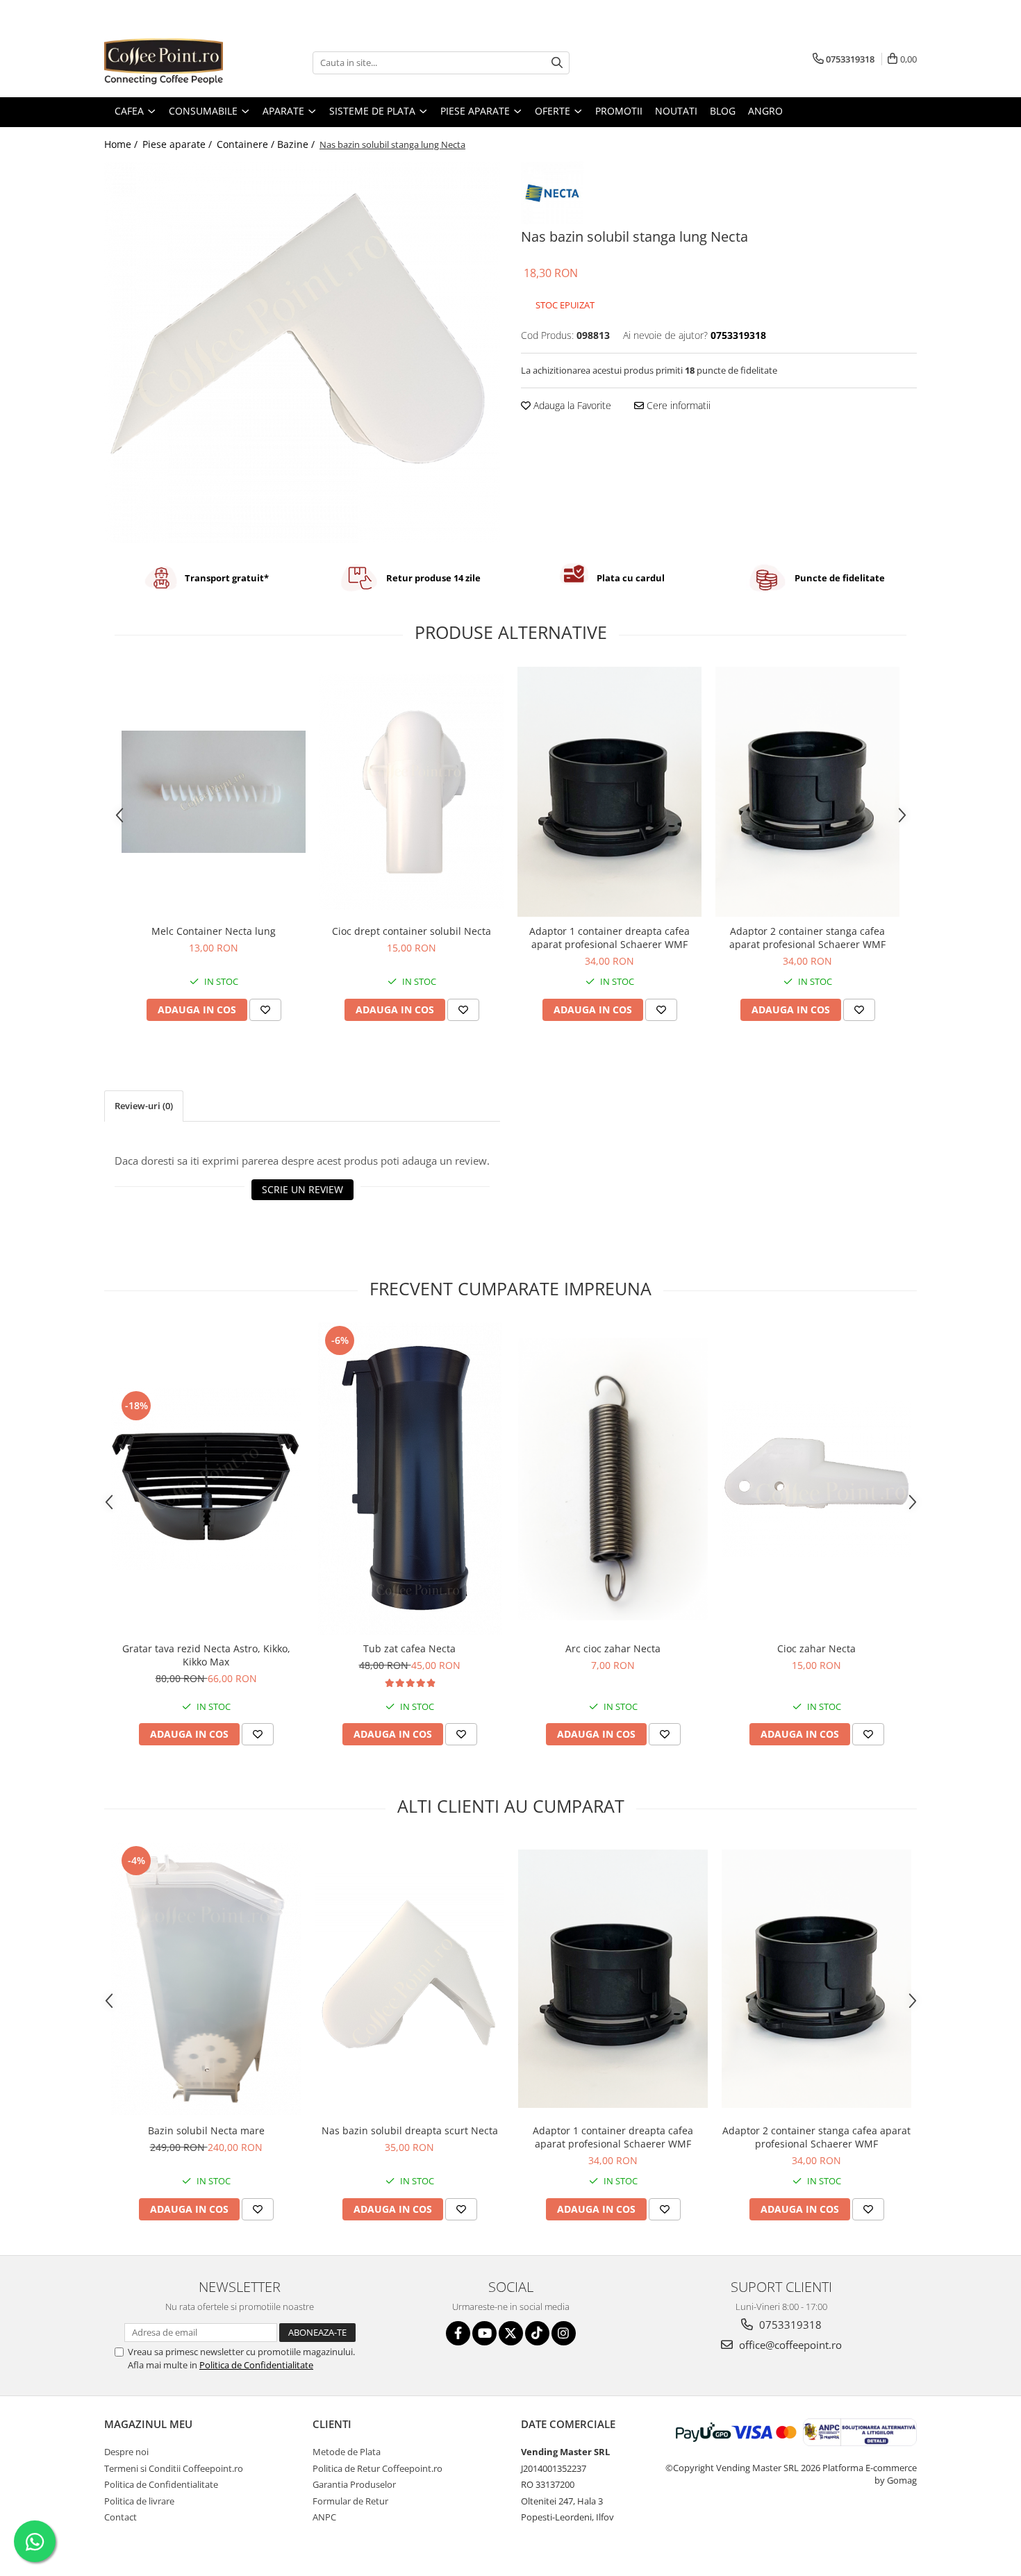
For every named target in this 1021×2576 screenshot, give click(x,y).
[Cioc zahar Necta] (816, 1479)
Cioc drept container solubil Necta (412, 931)
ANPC (324, 2517)
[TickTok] (537, 2333)
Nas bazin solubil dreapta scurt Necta (410, 2130)
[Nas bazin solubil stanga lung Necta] (302, 352)
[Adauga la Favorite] (265, 1010)
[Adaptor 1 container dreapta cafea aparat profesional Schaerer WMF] (609, 792)
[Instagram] (564, 2333)
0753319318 (789, 2325)
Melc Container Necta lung (214, 931)
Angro (765, 111)
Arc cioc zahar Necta (613, 1648)
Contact (121, 2517)
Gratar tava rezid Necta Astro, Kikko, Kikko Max (206, 1655)
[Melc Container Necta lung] (214, 792)
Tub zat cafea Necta (409, 1648)
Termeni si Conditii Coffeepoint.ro (174, 2468)
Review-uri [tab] (144, 1106)
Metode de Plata (347, 2452)
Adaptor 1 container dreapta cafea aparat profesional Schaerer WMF (609, 938)
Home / (122, 144)
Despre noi (126, 2452)
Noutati (676, 111)
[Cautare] (557, 63)
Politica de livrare (139, 2501)
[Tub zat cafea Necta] (409, 1479)
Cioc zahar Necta (816, 1648)
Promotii (619, 111)
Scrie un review (302, 1189)
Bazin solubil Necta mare (206, 2130)
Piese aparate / (179, 144)
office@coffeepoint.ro (789, 2345)
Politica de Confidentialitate (256, 2365)
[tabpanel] (302, 352)
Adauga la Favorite (571, 405)
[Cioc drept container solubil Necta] (412, 792)
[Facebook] (458, 2333)
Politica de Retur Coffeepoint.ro (377, 2468)
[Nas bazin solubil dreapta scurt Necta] (409, 1978)
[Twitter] (511, 2333)
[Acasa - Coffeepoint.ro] (174, 63)
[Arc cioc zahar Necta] (613, 1479)
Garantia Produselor (354, 2484)
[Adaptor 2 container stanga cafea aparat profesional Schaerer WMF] (807, 792)
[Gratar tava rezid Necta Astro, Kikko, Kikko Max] (206, 1479)
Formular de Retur (350, 2501)
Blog (723, 111)
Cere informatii (677, 405)
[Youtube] (484, 2333)
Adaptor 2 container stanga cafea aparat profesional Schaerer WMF (807, 938)
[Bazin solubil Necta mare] (206, 1979)
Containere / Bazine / (267, 144)
